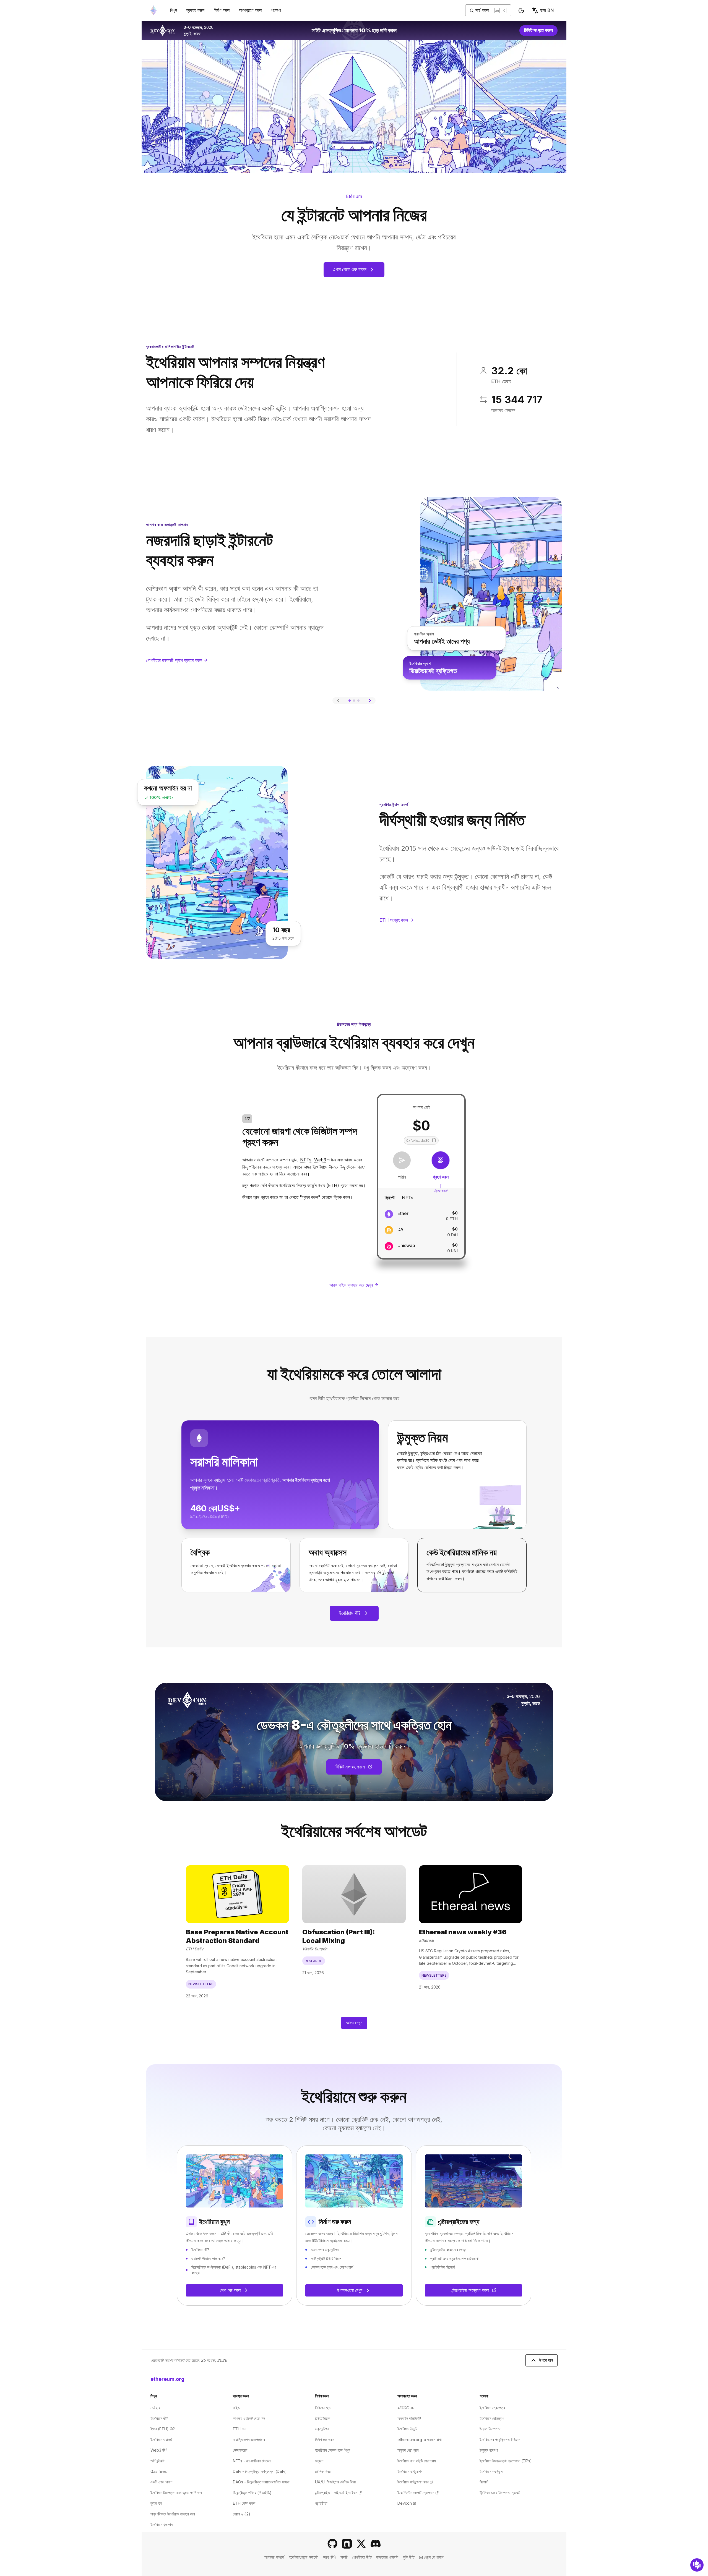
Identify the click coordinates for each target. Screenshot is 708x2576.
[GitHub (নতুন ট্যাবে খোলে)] (332, 2544)
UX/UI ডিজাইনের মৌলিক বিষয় (335, 2482)
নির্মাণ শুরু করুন (325, 2440)
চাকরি (344, 2557)
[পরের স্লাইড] (370, 701)
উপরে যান (546, 2360)
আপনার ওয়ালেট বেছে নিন (249, 2418)
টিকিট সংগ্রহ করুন (541, 32)
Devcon (407, 2503)
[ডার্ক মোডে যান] (521, 11)
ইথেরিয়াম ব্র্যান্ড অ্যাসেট (304, 2557)
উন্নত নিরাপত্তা (490, 2429)
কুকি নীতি (409, 2557)
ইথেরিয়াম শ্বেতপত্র (492, 2408)
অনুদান (319, 2461)
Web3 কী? (159, 2450)
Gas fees (159, 2471)
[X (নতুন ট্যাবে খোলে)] (361, 2544)
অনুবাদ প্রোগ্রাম (408, 2450)
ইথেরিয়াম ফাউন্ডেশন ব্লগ (415, 2482)
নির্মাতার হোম (323, 2408)
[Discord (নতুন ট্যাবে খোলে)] (376, 2544)
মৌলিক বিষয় (323, 2471)
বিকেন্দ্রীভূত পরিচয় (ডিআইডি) (252, 2493)
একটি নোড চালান (161, 2482)
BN (547, 10)
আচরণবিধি (329, 2557)
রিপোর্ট (484, 2482)
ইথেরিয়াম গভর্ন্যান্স (491, 2471)
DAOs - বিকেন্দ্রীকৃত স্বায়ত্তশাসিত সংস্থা (261, 2482)
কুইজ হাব (156, 2503)
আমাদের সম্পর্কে (274, 2557)
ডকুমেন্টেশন (322, 2429)
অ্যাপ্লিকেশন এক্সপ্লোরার (249, 2440)
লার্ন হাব (155, 2408)
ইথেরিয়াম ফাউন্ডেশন (410, 2471)
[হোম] (153, 10)
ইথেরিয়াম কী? (350, 1613)
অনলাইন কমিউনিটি (409, 2418)
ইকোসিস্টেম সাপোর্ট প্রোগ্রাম (418, 2493)
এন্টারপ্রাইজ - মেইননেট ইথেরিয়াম (338, 2493)
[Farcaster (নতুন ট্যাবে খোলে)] (347, 2544)
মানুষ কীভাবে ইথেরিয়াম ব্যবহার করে (173, 2514)
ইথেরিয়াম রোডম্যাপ (492, 2418)
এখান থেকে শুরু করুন (350, 269)
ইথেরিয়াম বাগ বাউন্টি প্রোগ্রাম (417, 2461)
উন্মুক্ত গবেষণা (489, 2450)
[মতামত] (697, 2565)
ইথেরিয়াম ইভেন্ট (407, 2429)
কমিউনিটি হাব (406, 2408)
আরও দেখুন (354, 2023)
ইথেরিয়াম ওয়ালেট (162, 2440)
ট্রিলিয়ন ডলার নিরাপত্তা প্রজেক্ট (500, 2493)
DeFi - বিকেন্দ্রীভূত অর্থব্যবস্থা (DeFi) (260, 2471)
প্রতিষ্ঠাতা (321, 2503)
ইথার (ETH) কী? (163, 2429)
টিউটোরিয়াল (323, 2418)
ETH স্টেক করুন (244, 2503)
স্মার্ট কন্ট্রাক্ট (158, 2461)
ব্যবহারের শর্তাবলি (387, 2557)
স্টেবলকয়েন (240, 2450)
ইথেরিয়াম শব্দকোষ (162, 2524)
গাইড (236, 2408)
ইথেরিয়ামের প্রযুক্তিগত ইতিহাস (500, 2440)
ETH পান (240, 2429)
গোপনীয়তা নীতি (362, 2557)
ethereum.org (167, 2379)
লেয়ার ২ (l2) (242, 2514)
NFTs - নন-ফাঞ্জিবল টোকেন (252, 2461)
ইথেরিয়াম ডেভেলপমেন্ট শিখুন (333, 2450)
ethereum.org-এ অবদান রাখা (420, 2440)
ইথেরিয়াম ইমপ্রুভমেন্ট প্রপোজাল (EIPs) (506, 2461)
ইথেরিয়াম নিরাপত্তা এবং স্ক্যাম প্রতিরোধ (176, 2493)
